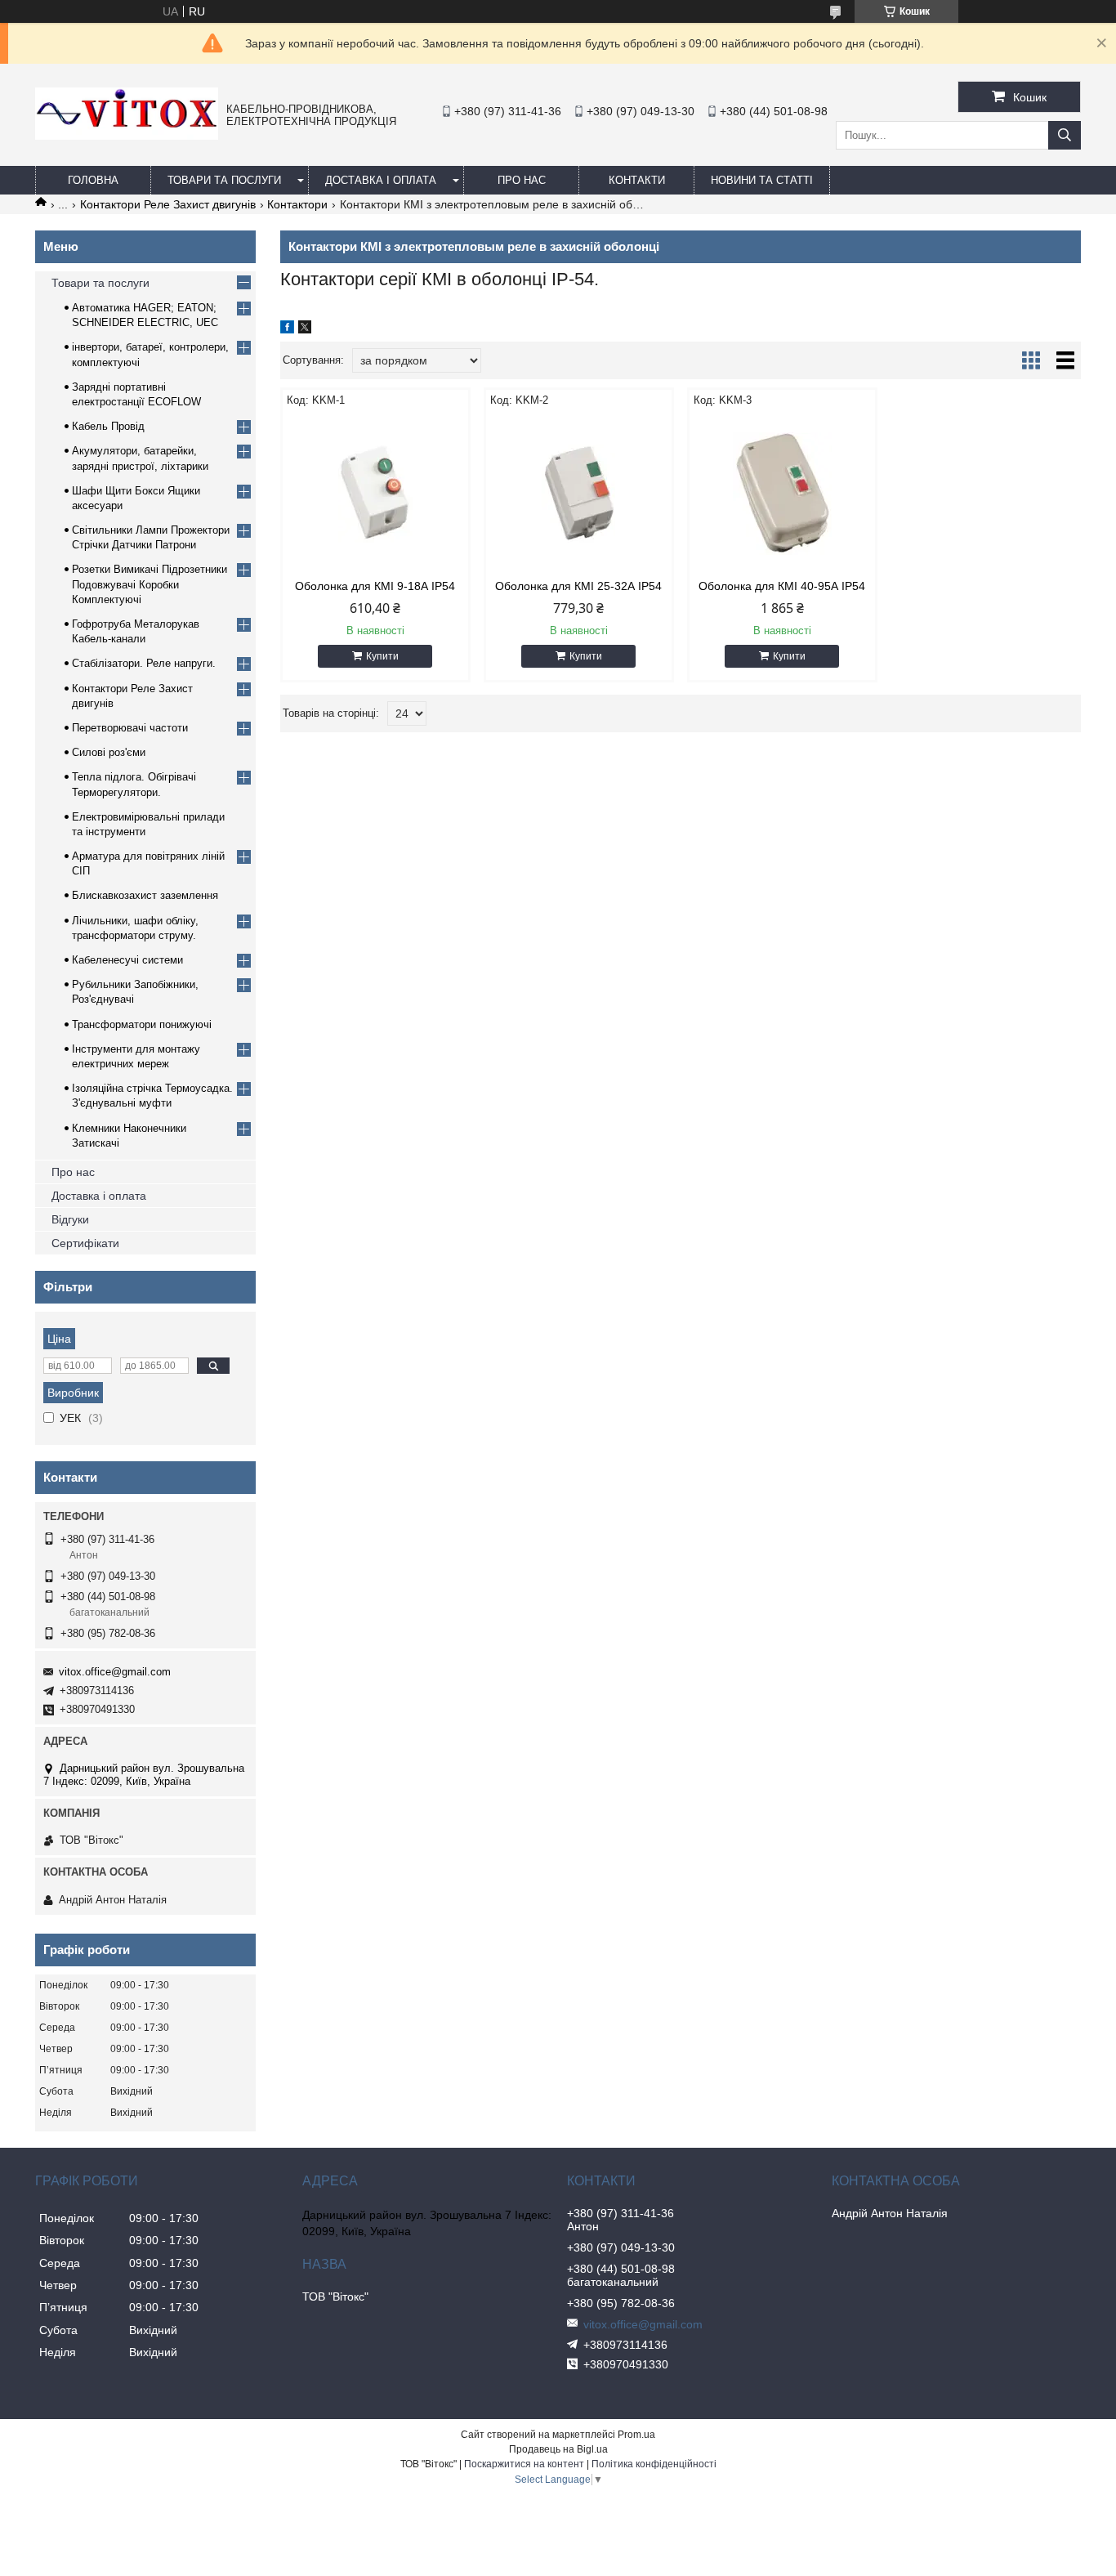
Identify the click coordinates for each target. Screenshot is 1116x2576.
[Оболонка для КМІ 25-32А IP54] (579, 494)
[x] (305, 329)
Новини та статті (762, 180)
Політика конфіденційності (654, 2464)
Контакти (637, 180)
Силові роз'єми (109, 752)
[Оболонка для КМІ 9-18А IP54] (375, 494)
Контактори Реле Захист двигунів (168, 204)
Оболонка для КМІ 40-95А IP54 (782, 586)
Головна (93, 180)
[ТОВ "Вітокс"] (127, 136)
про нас (522, 180)
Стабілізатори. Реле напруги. (144, 663)
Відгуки (70, 1219)
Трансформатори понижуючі (142, 1024)
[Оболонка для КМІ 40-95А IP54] (782, 494)
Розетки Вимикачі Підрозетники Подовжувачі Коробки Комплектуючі (150, 584)
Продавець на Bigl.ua (558, 2449)
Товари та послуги (224, 180)
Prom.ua (636, 2435)
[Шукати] (1065, 135)
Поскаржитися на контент (524, 2464)
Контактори (297, 204)
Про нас (73, 1172)
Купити (382, 656)
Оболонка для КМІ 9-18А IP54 (375, 586)
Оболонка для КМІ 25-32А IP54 (578, 586)
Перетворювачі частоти (130, 728)
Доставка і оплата (381, 180)
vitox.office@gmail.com (115, 1672)
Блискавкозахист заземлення (145, 895)
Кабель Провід (108, 426)
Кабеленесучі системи (127, 960)
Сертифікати (85, 1243)
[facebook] (287, 329)
